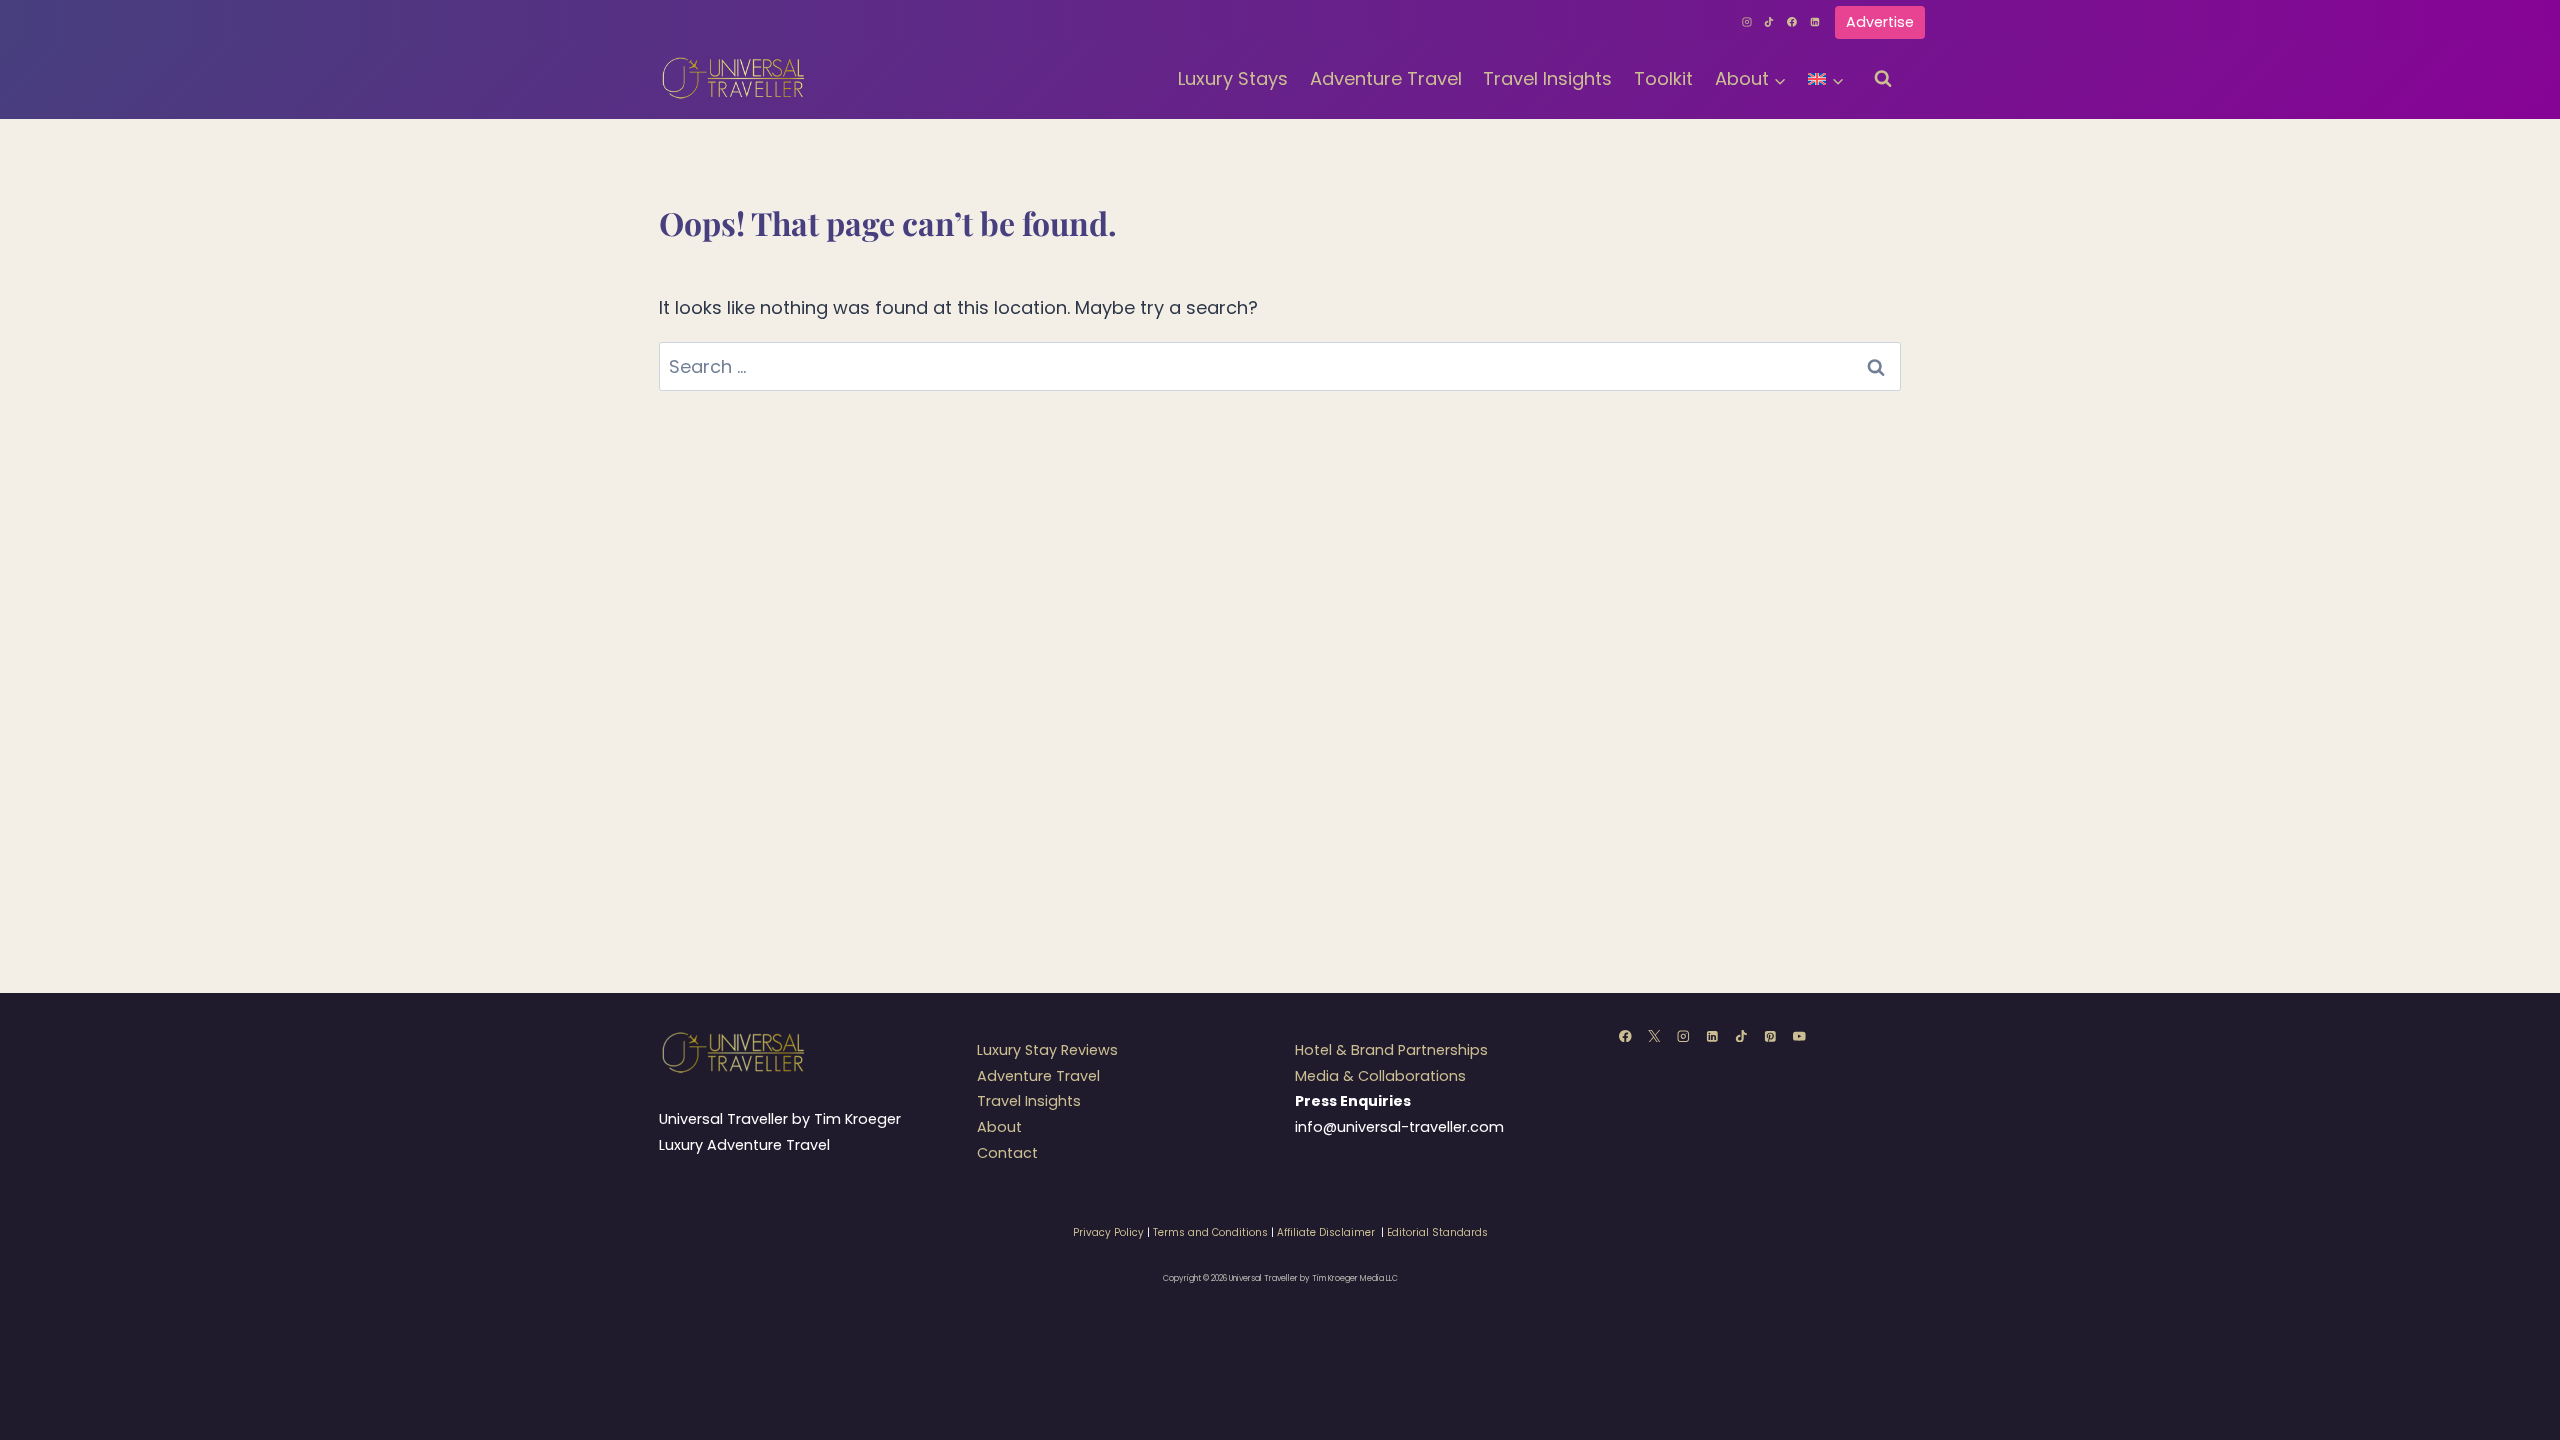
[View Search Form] (1883, 79)
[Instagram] (1747, 22)
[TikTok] (1770, 22)
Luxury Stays (1233, 78)
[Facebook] (1792, 22)
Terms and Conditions (1210, 1232)
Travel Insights (1547, 78)
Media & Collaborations (1380, 1076)
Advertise (1880, 22)
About (999, 1127)
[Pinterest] (1770, 1035)
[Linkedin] (1815, 22)
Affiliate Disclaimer (1326, 1232)
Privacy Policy (1108, 1232)
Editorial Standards (1437, 1232)
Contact (1007, 1153)
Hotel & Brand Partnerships (1391, 1050)
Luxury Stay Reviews (1047, 1050)
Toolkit (1663, 78)
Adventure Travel (1386, 78)
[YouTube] (1799, 1035)
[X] (1654, 1035)
